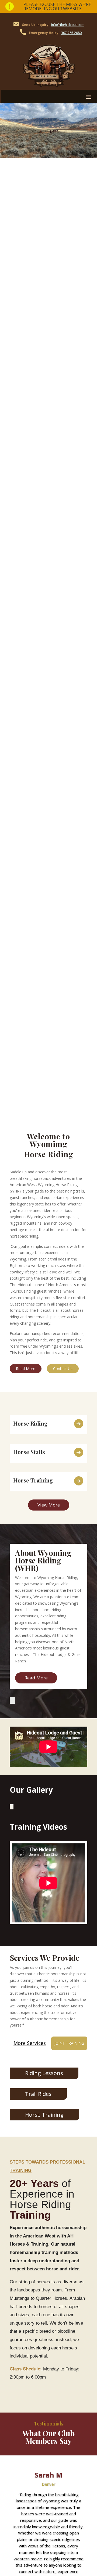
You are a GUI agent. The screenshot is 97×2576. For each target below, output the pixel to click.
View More (49, 1505)
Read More (26, 1369)
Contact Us (63, 1369)
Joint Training (69, 2043)
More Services (30, 2043)
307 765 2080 (71, 33)
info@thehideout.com (68, 25)
